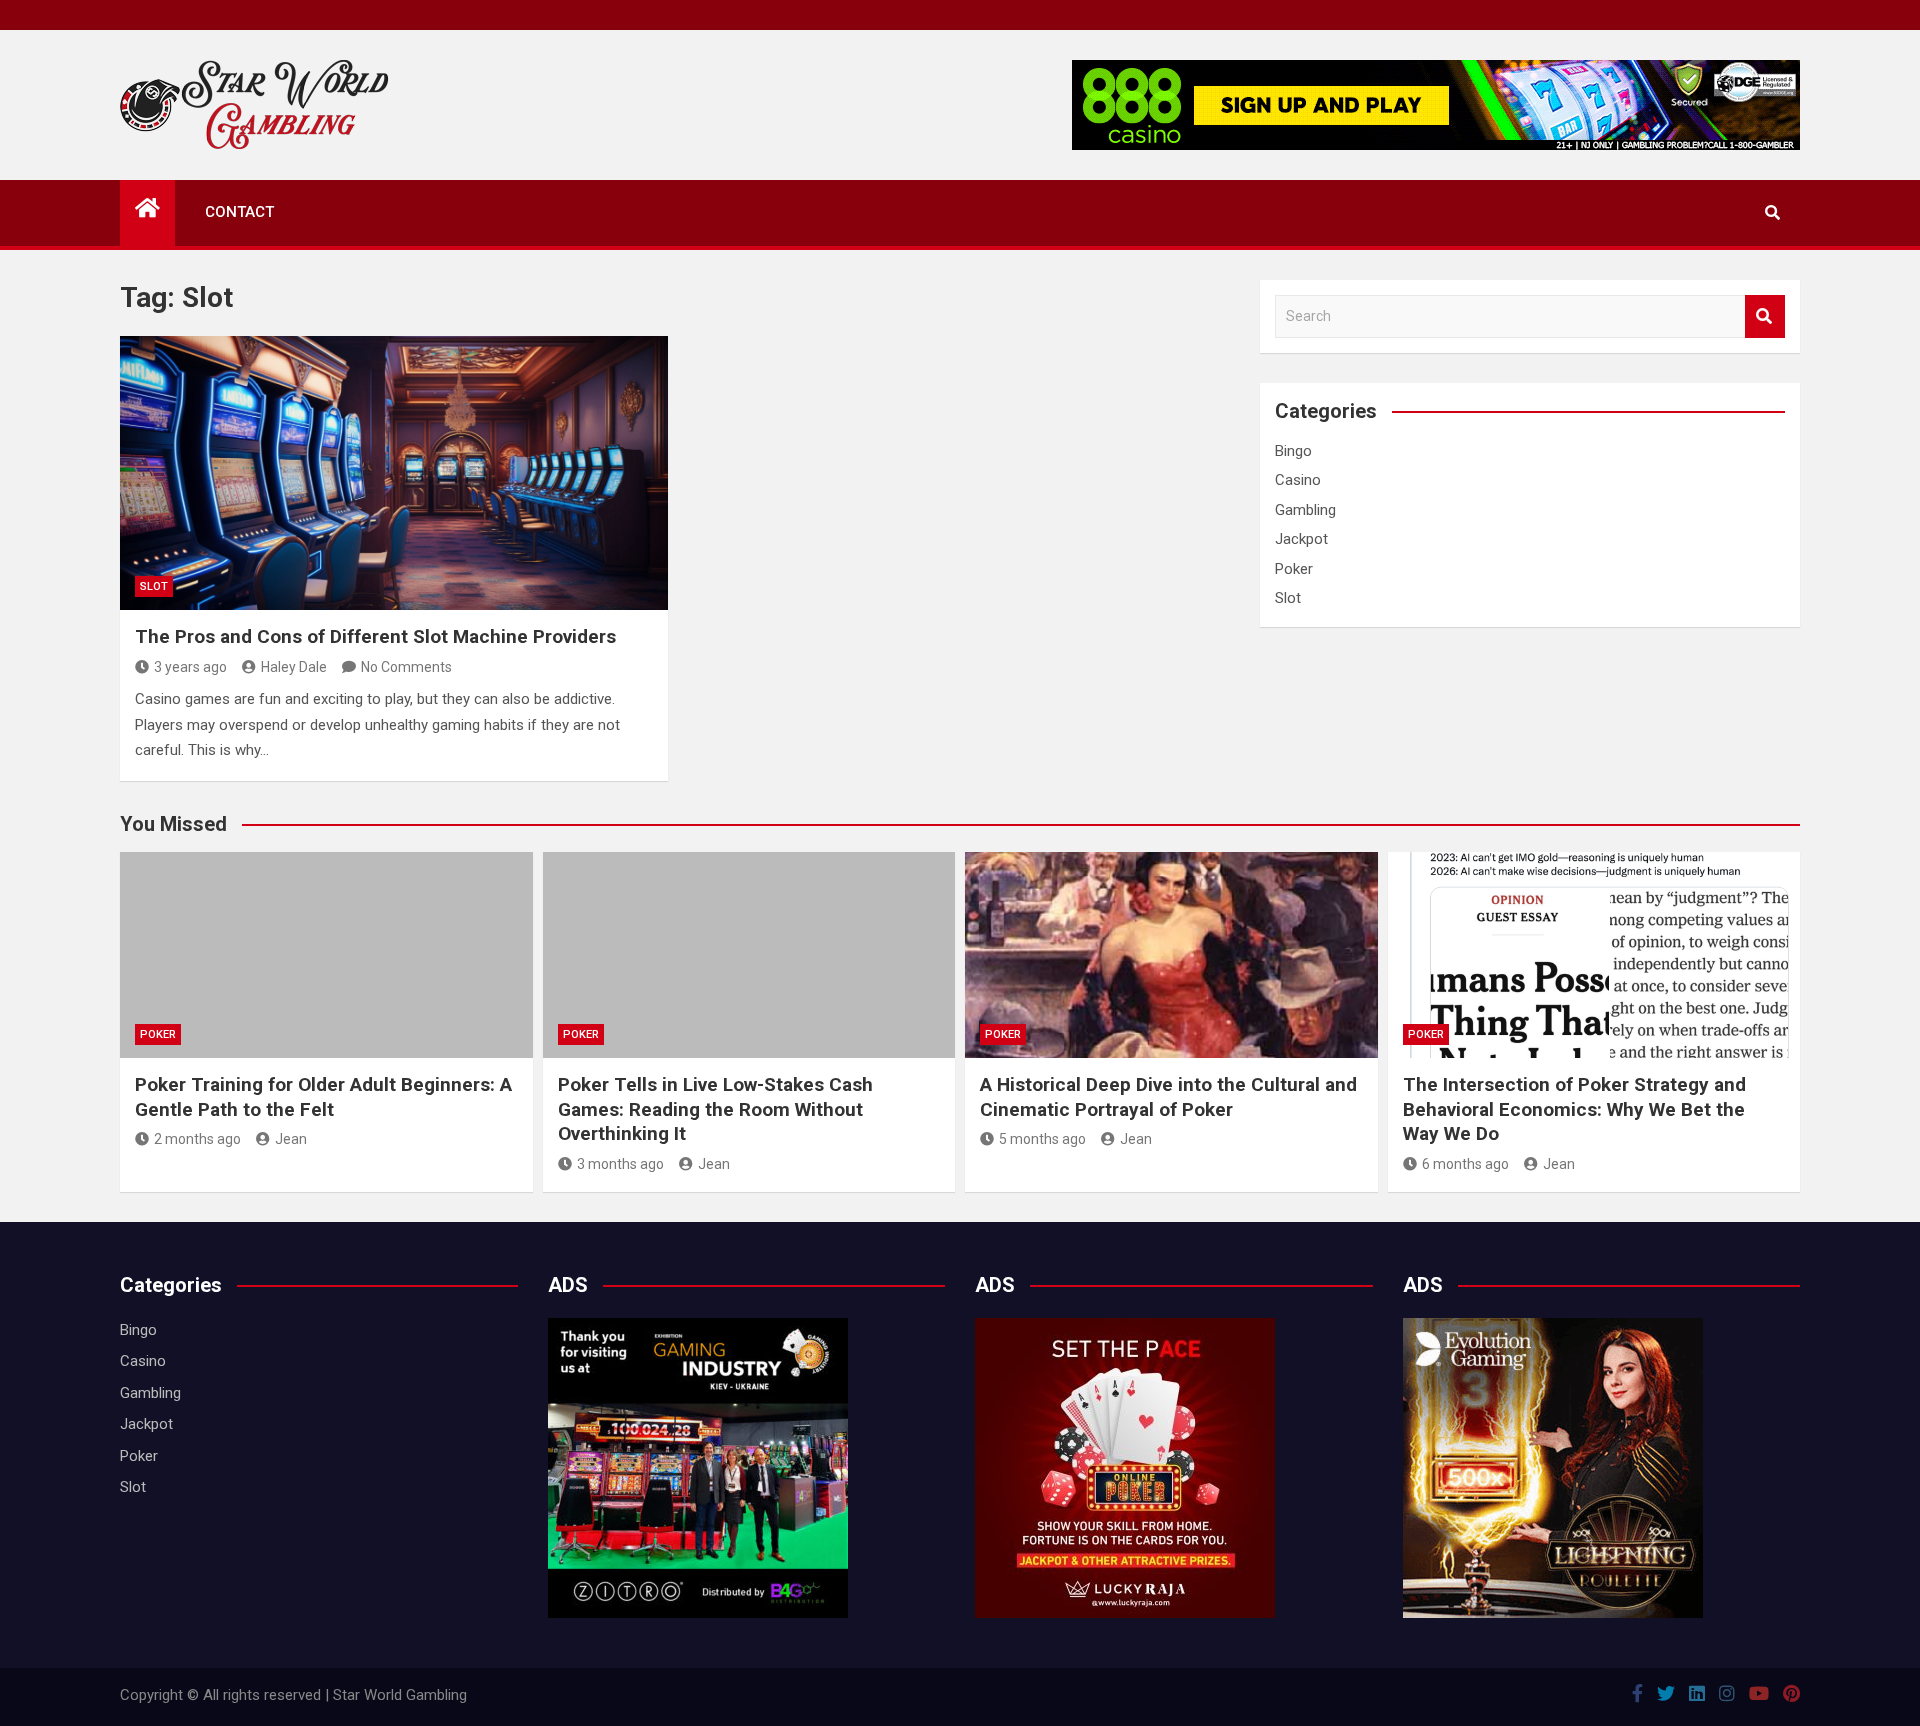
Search (1765, 316)
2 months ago (197, 1139)
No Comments (406, 667)
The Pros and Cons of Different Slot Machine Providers (375, 636)
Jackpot (1301, 539)
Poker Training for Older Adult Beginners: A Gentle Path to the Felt (323, 1097)
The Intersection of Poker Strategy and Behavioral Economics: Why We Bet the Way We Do (1574, 1109)
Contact (239, 212)
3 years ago (190, 667)
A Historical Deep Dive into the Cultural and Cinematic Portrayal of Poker (1168, 1097)
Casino (1298, 480)
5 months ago (1042, 1139)
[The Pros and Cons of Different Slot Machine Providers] (394, 473)
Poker (1294, 569)
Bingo (1293, 451)
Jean (291, 1139)
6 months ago (1465, 1164)
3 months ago (620, 1164)
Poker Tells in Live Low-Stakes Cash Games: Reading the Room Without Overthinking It (715, 1109)
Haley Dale (294, 667)
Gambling (1305, 510)
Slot (154, 586)
